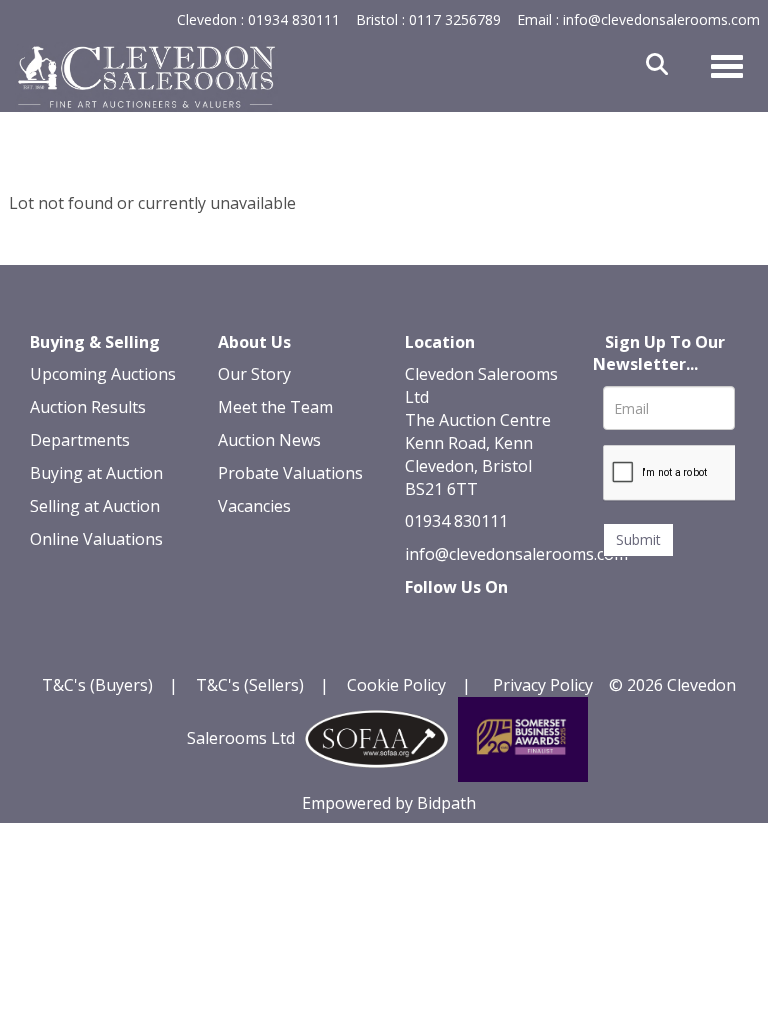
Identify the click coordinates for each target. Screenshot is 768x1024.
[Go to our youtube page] (507, 622)
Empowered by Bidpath (389, 803)
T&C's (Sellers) (250, 685)
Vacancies (254, 506)
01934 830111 (456, 521)
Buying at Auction (96, 473)
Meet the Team (275, 407)
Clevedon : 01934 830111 (258, 19)
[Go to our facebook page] (424, 622)
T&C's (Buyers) (99, 685)
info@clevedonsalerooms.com (516, 554)
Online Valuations (96, 539)
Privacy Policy (543, 685)
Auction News (269, 440)
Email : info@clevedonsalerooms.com (638, 19)
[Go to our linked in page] (466, 622)
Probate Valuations (290, 473)
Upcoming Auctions (103, 374)
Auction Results (88, 407)
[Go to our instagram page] (424, 647)
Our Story (254, 374)
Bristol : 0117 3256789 (428, 19)
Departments (80, 440)
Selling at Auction (95, 506)
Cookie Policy (396, 685)
